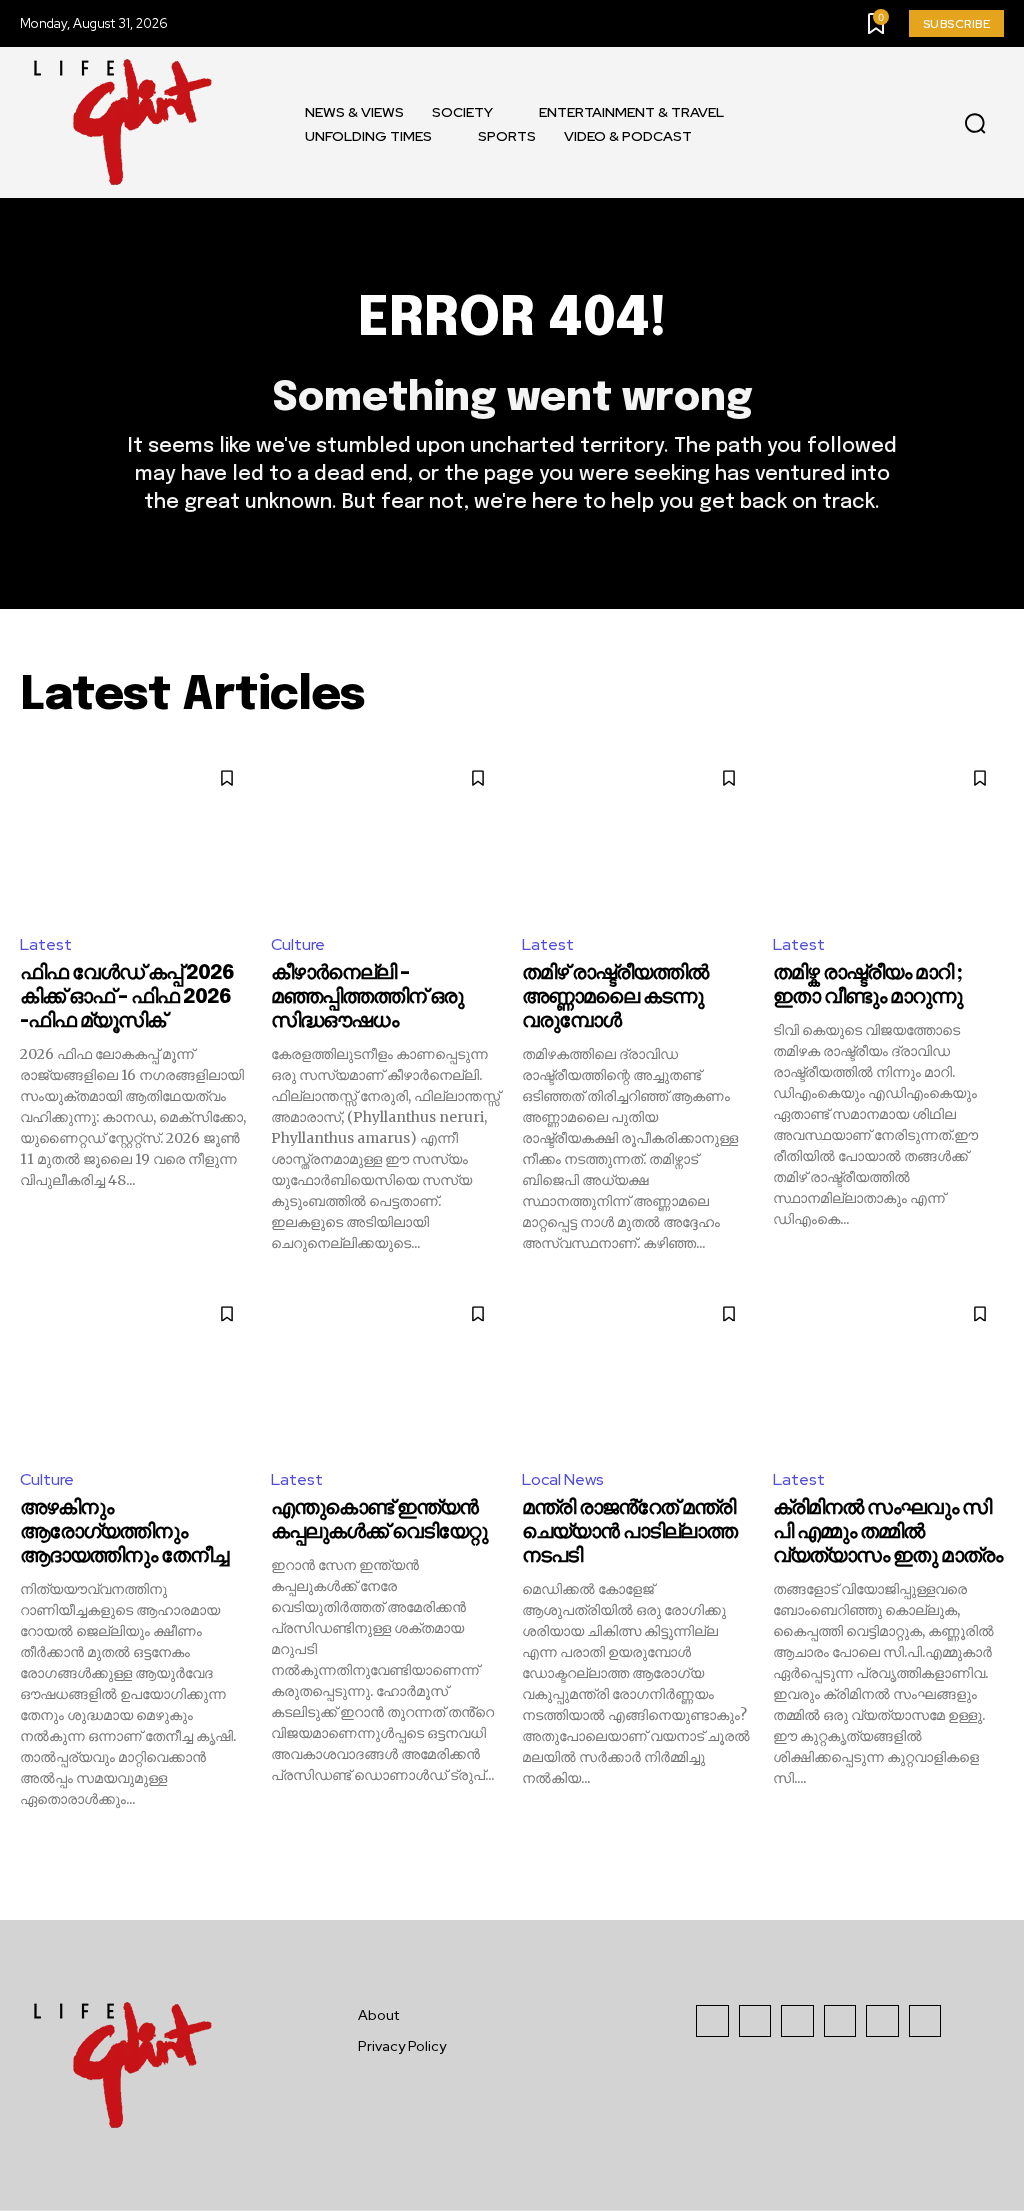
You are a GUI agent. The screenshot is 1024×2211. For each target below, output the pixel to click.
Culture (298, 944)
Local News (563, 1479)
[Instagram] (755, 2021)
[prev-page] (32, 1845)
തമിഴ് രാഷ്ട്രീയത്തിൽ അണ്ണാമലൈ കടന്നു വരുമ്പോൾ (615, 997)
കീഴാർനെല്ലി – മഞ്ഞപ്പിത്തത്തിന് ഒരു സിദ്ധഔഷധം (367, 997)
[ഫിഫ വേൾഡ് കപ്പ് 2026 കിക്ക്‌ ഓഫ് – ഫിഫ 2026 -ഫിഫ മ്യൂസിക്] (135, 835)
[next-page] (991, 1845)
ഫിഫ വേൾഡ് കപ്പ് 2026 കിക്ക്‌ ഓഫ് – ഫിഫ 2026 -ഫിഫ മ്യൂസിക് (127, 997)
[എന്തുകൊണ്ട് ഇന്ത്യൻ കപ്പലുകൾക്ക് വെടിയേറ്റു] (386, 1371)
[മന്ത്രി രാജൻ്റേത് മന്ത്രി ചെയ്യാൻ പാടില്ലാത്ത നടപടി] (637, 1371)
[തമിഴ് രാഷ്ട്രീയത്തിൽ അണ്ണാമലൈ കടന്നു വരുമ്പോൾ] (637, 835)
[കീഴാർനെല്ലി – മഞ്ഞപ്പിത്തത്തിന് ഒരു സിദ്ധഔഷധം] (386, 835)
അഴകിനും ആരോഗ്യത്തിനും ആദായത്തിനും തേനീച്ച (124, 1532)
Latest (46, 944)
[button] (975, 123)
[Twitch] (840, 2021)
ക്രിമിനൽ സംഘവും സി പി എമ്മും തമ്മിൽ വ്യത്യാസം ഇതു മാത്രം (887, 1532)
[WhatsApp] (925, 2021)
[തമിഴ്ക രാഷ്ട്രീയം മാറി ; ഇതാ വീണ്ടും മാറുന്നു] (888, 835)
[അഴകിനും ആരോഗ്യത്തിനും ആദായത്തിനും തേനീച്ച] (135, 1371)
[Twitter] (882, 2021)
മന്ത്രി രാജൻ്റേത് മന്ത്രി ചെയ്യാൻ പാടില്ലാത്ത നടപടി (629, 1532)
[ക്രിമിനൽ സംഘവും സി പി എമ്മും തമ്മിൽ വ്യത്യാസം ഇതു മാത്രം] (888, 1371)
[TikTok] (797, 2021)
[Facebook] (712, 2021)
